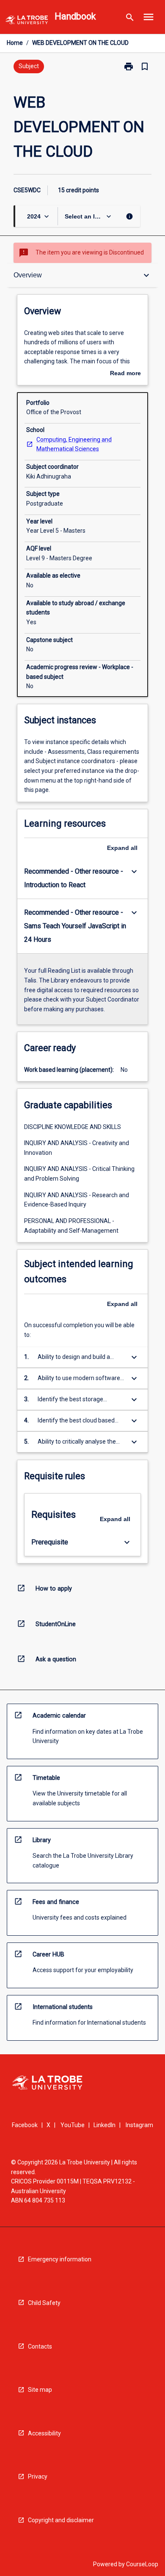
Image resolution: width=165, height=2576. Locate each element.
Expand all (122, 848)
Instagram (139, 2125)
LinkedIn (104, 2125)
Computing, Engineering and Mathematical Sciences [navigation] (74, 444)
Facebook (25, 2125)
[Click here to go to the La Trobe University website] (27, 21)
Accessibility (44, 2433)
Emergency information (60, 2259)
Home (15, 43)
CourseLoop (142, 2564)
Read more (125, 374)
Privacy (38, 2476)
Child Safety (44, 2303)
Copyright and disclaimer (61, 2520)
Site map (40, 2390)
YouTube (73, 2125)
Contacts (40, 2346)
